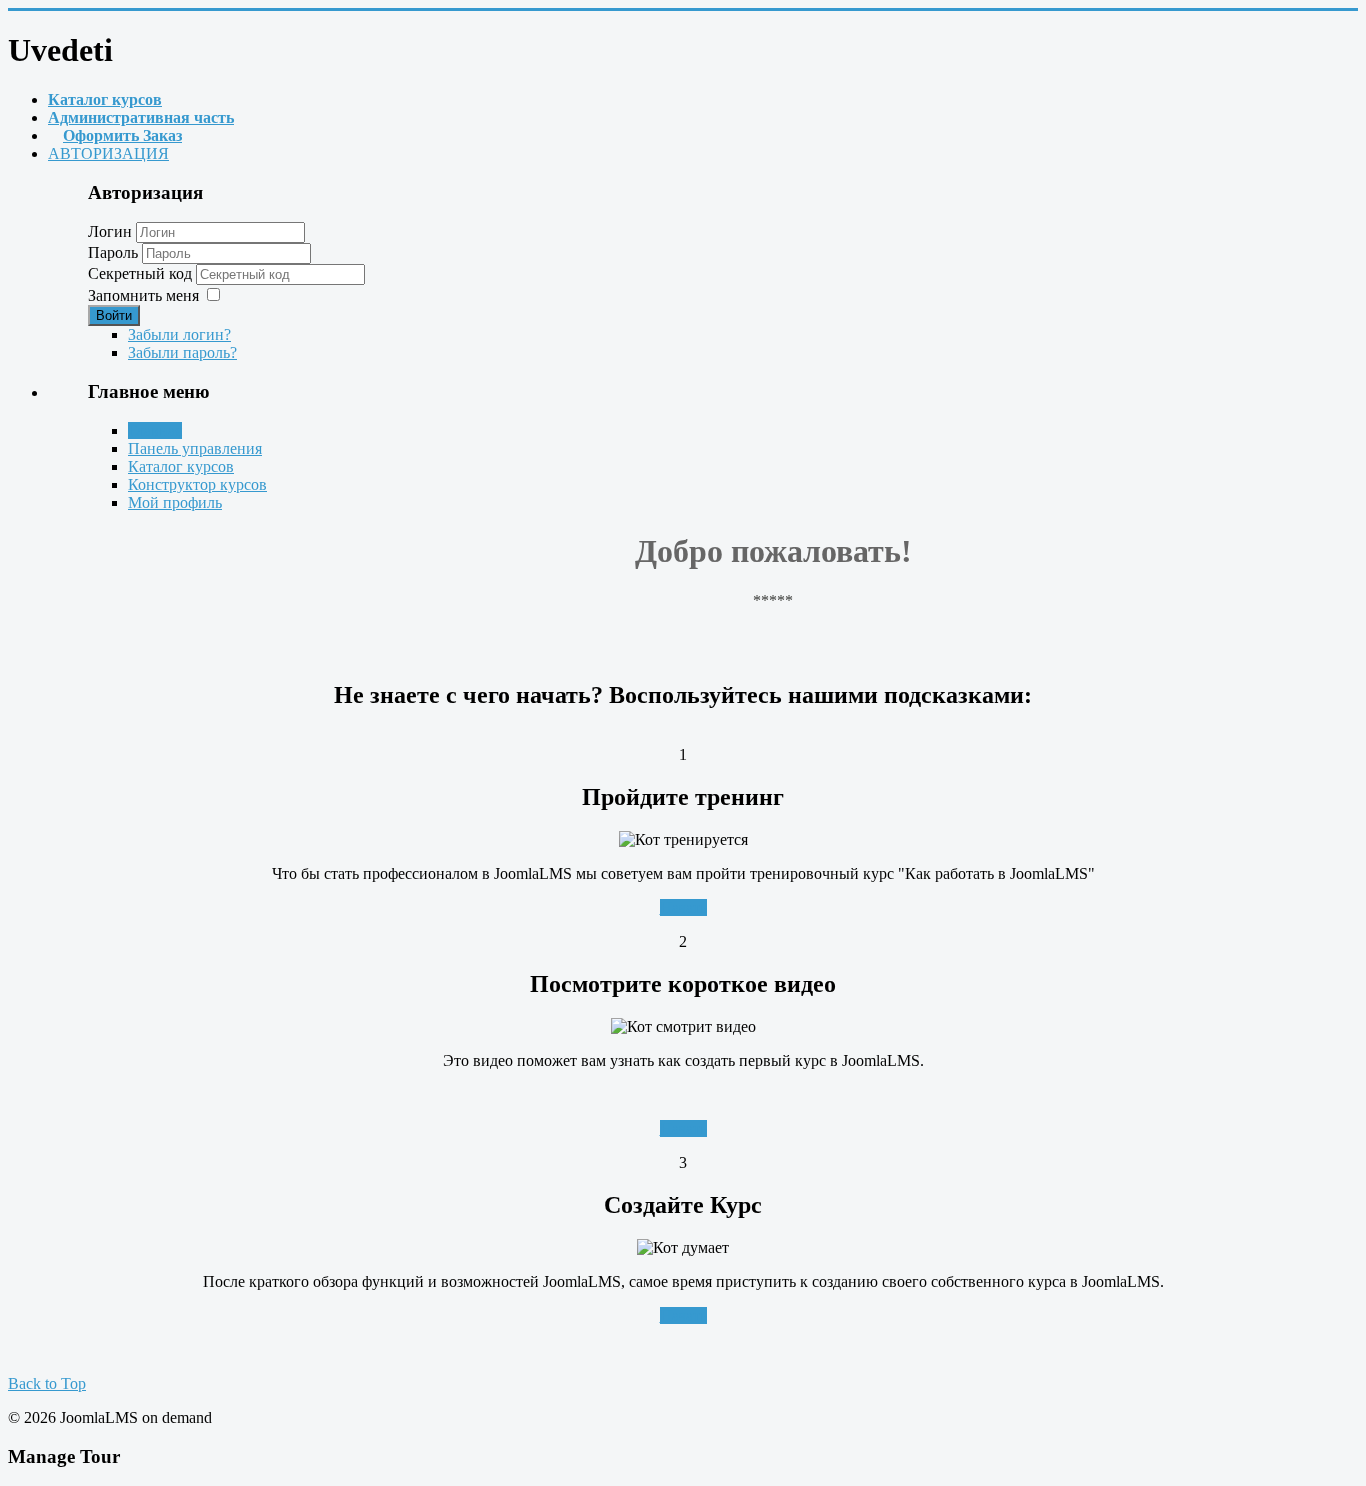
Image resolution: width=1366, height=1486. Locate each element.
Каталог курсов (181, 466)
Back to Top (47, 1383)
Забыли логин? (179, 334)
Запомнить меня (143, 295)
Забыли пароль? (182, 352)
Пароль (115, 252)
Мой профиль (175, 502)
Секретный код (142, 273)
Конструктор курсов (197, 484)
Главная (155, 430)
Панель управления (195, 448)
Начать (683, 907)
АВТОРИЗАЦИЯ (108, 153)
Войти (114, 315)
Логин (110, 231)
